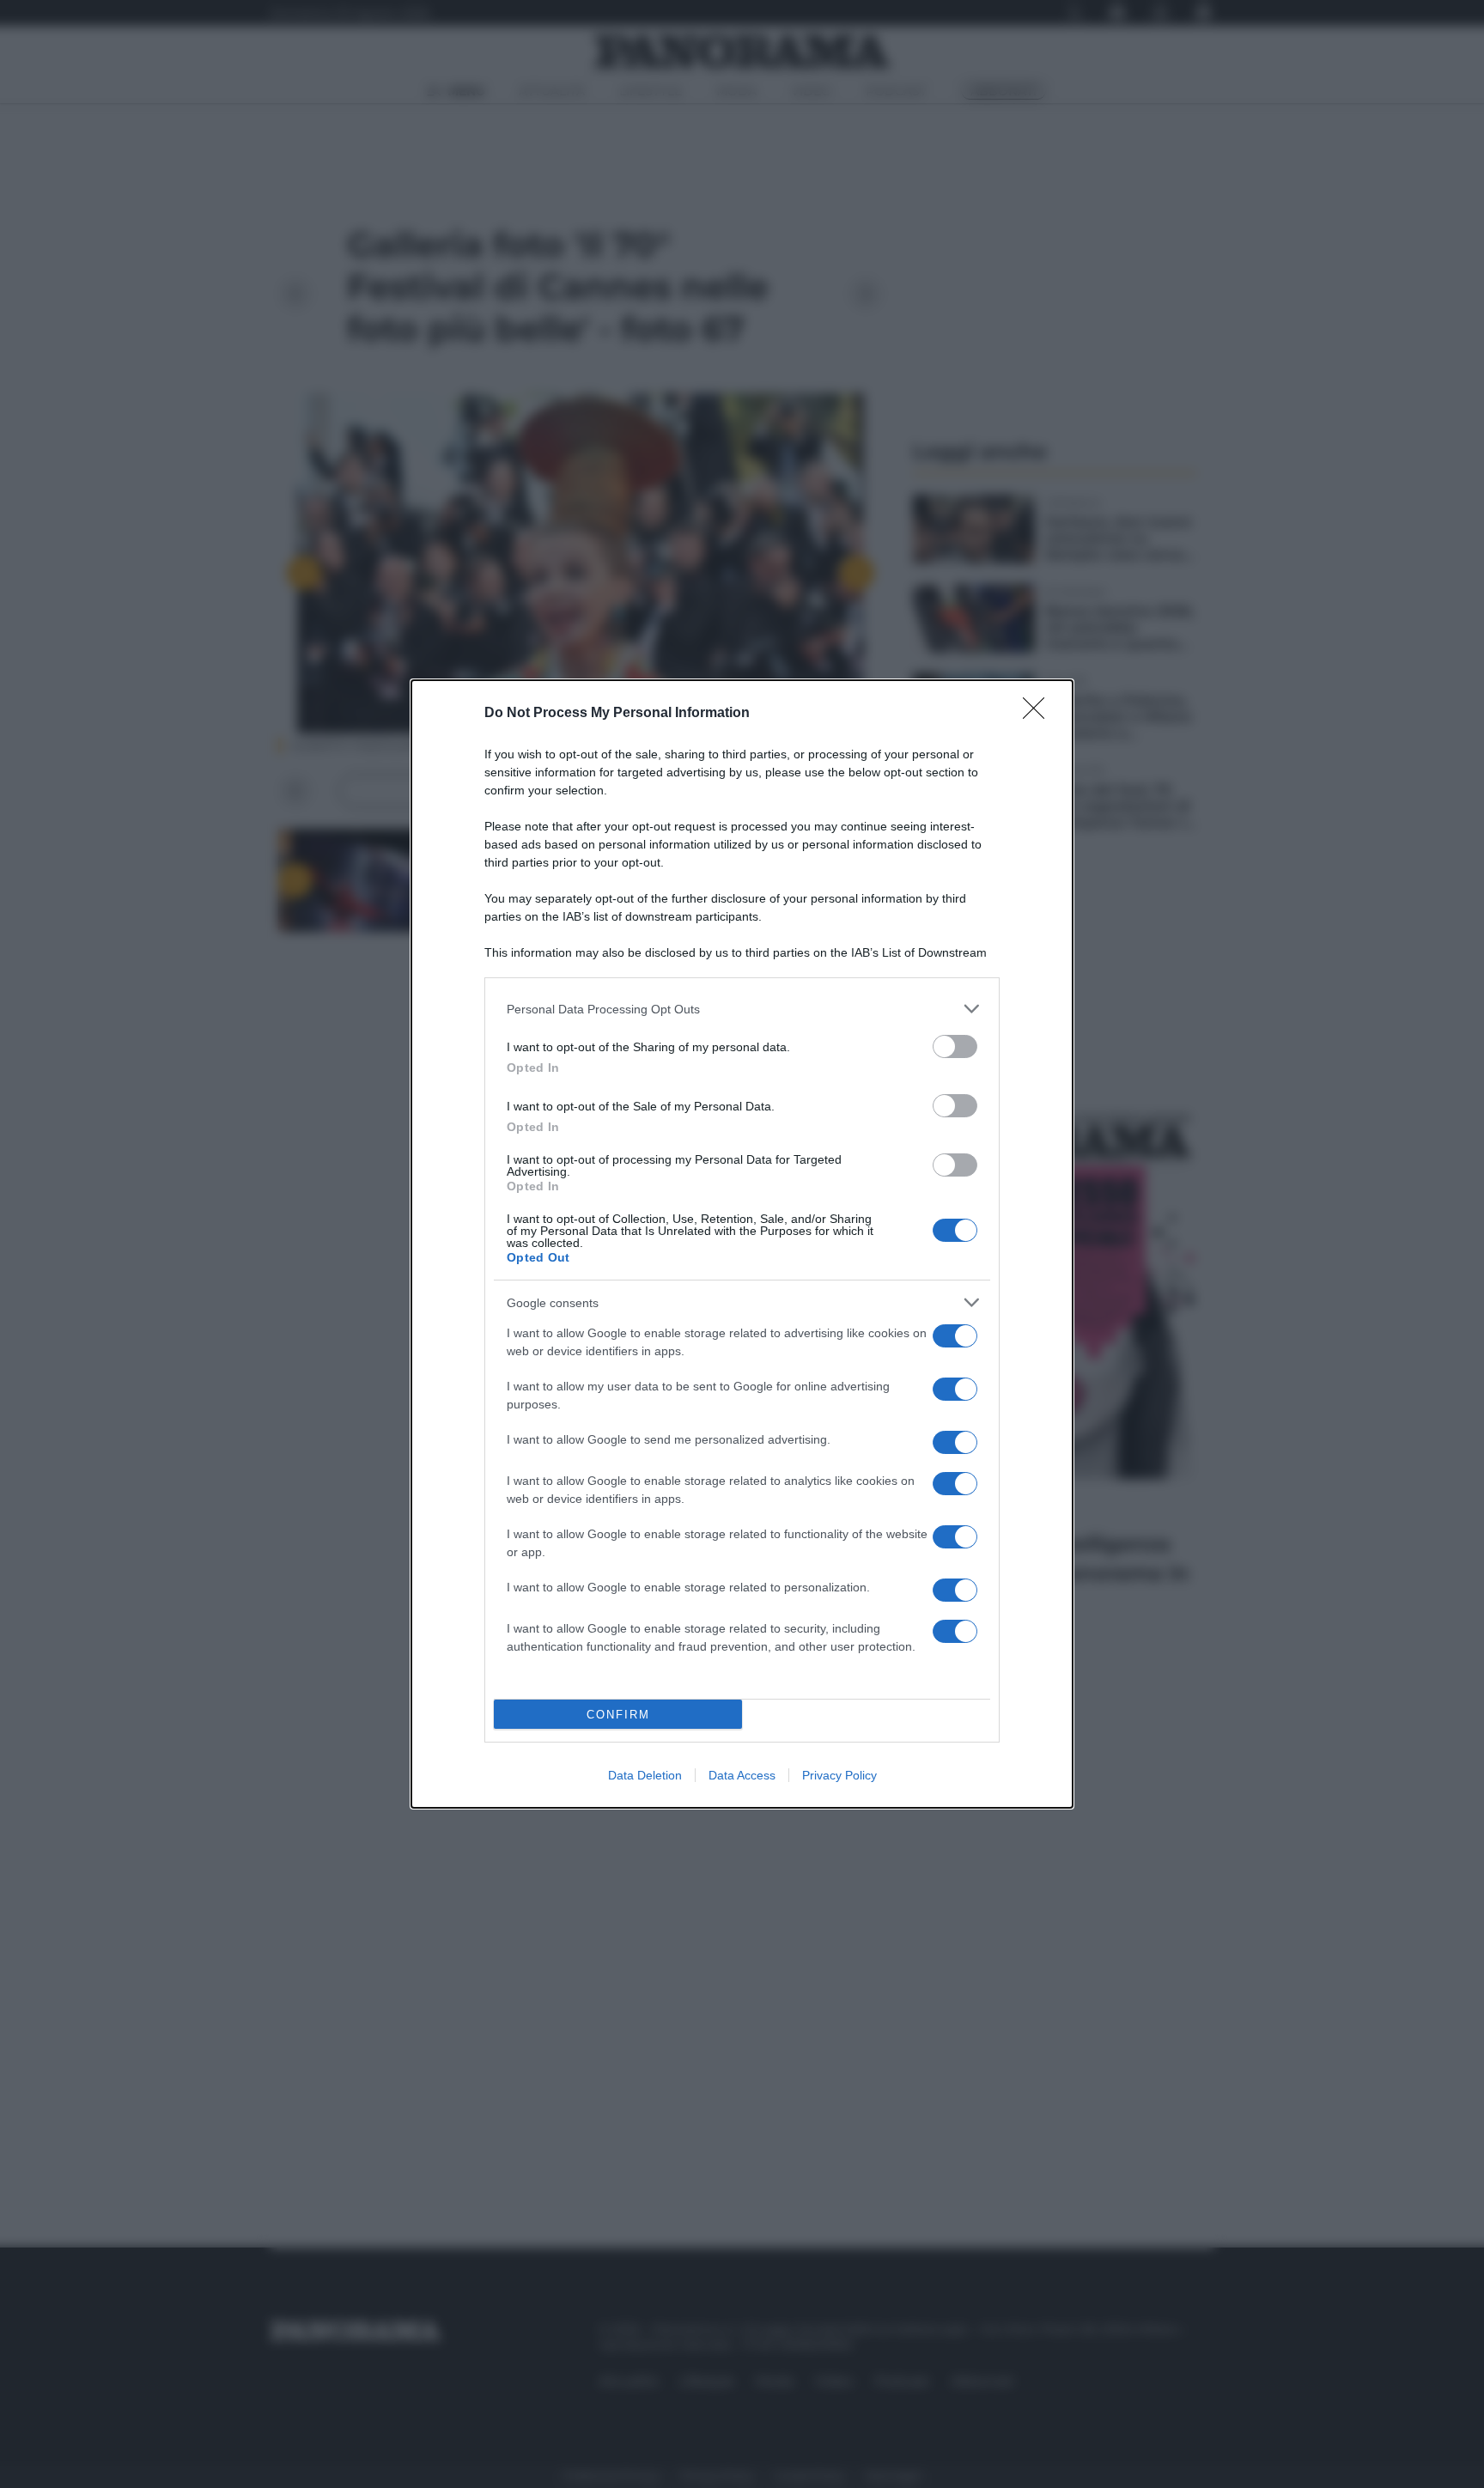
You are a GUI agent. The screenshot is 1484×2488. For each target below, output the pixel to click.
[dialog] (742, 1244)
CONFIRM (618, 1715)
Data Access (742, 1775)
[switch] (955, 1046)
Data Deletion (645, 1775)
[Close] (1039, 714)
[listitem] (742, 1009)
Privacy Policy (839, 1775)
